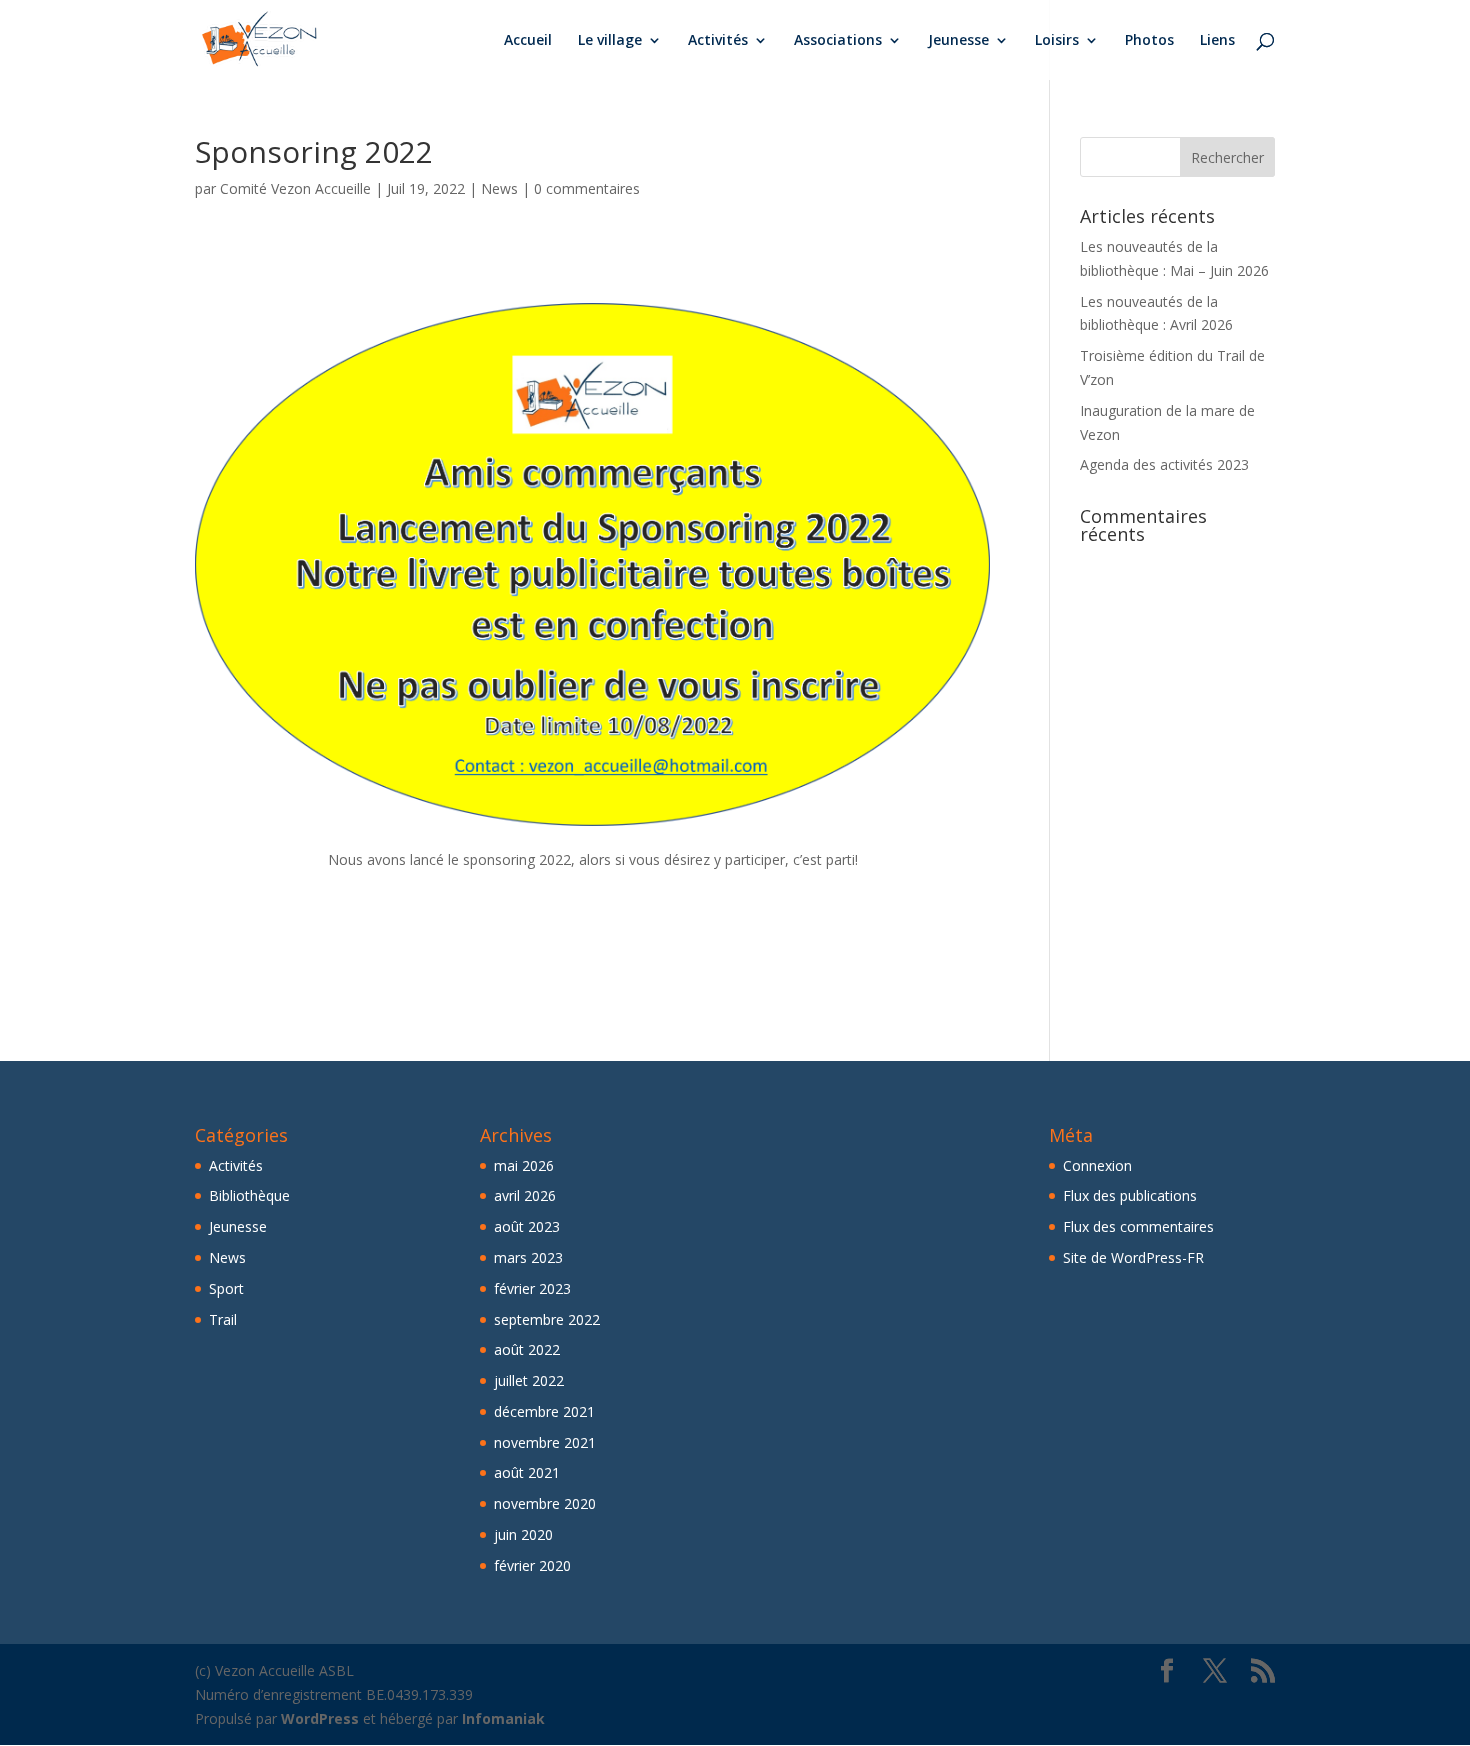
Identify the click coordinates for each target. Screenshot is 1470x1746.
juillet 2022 (529, 1380)
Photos (1149, 41)
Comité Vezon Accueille (295, 188)
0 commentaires (587, 188)
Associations (838, 41)
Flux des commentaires (1138, 1226)
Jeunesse (958, 41)
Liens (1217, 41)
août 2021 (527, 1472)
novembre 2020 (545, 1503)
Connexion (1097, 1165)
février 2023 (532, 1288)
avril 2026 (525, 1195)
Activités (718, 41)
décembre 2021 (544, 1411)
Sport (226, 1288)
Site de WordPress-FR (1133, 1257)
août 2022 (527, 1349)
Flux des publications (1130, 1195)
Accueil (528, 41)
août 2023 (527, 1226)
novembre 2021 (545, 1442)
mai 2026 (524, 1165)
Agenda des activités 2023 (1164, 464)
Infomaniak (503, 1718)
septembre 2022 (547, 1319)
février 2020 (532, 1565)
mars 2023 (528, 1257)
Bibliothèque (249, 1195)
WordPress (320, 1718)
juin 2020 (523, 1534)
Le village (610, 41)
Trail (223, 1319)
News (499, 188)
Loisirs (1057, 41)
